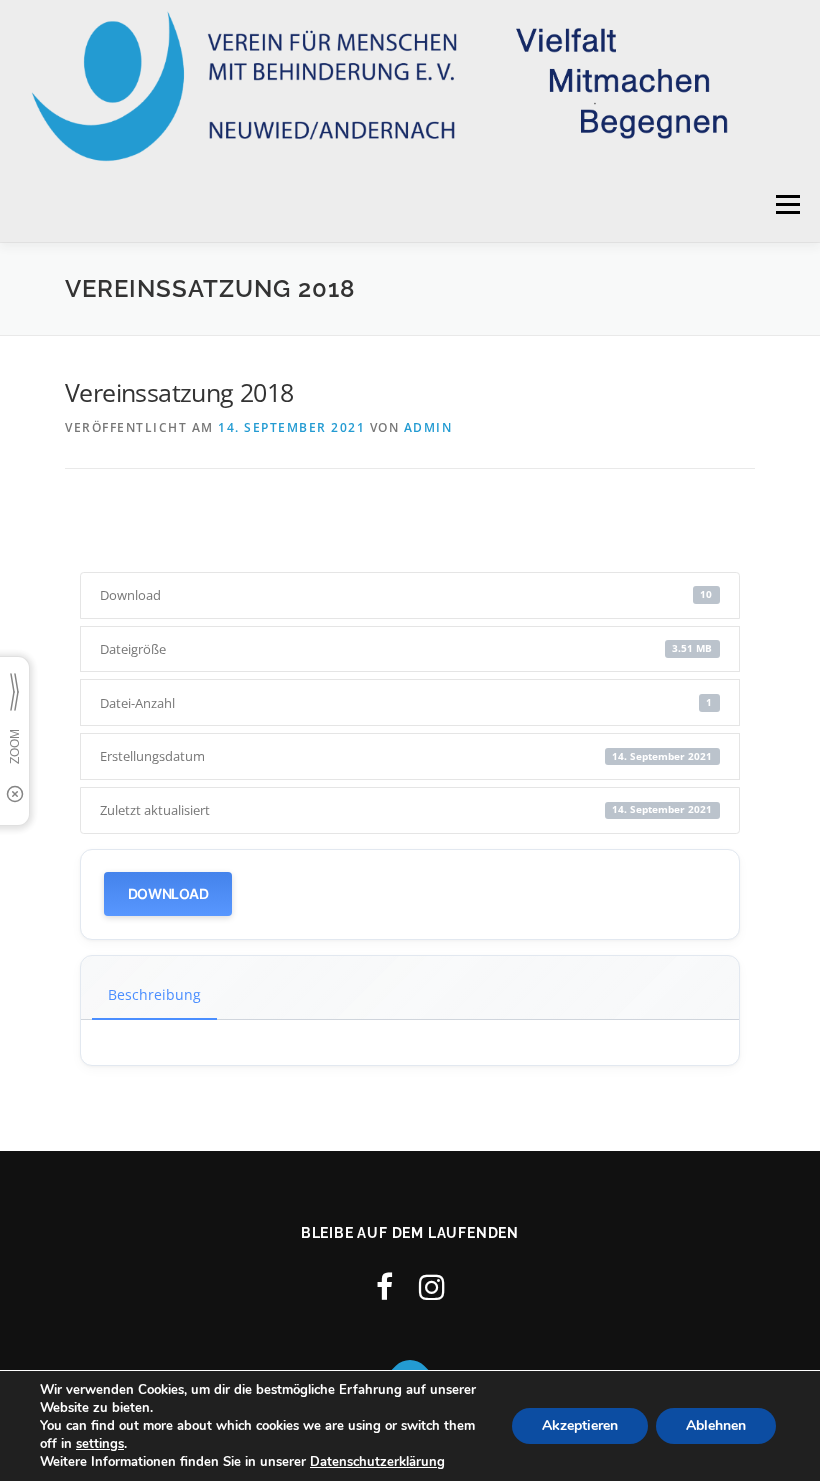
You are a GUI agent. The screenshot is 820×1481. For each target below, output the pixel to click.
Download (168, 893)
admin (428, 427)
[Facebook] (384, 1286)
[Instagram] (432, 1286)
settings (100, 1444)
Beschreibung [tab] (154, 994)
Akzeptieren (580, 1425)
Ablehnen (716, 1425)
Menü (787, 204)
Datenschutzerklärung (377, 1462)
